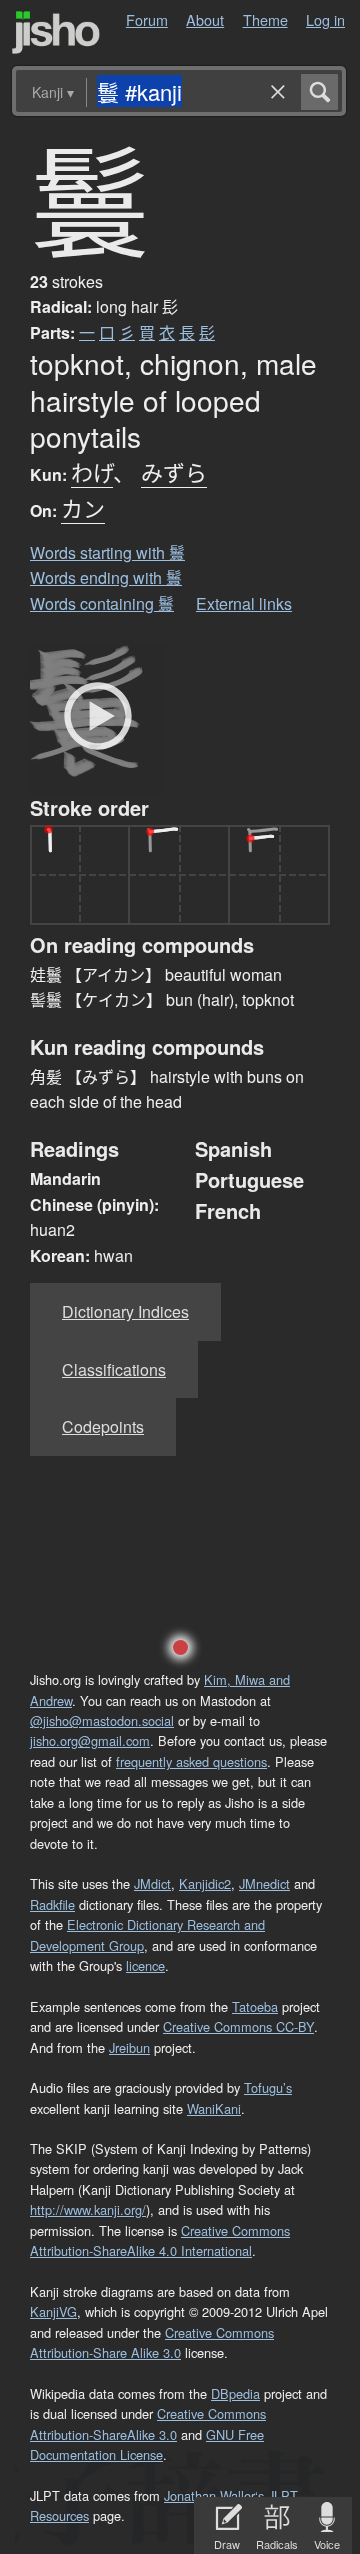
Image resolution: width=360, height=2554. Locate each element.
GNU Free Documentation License (147, 2444)
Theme (265, 19)
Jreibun (129, 2047)
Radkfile (52, 1904)
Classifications (114, 1369)
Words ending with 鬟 (106, 577)
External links (244, 603)
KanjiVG (53, 2311)
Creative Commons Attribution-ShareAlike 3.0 (148, 2423)
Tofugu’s (268, 2087)
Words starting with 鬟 (107, 552)
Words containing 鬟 (102, 603)
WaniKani (214, 2108)
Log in (325, 19)
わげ (92, 471)
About (205, 19)
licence (145, 1965)
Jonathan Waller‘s (214, 2495)
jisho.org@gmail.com (90, 1740)
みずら (174, 471)
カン (83, 507)
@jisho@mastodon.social (102, 1720)
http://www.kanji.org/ (88, 2209)
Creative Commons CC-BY (238, 2026)
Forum (147, 19)
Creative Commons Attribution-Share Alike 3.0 (152, 2342)
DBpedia (235, 2393)
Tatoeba (255, 2006)
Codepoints (103, 1426)
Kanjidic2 (205, 1883)
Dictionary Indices (125, 1311)
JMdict (152, 1883)
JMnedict (264, 1883)
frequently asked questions (191, 1761)
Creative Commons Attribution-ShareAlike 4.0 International (160, 2240)
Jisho (56, 32)
